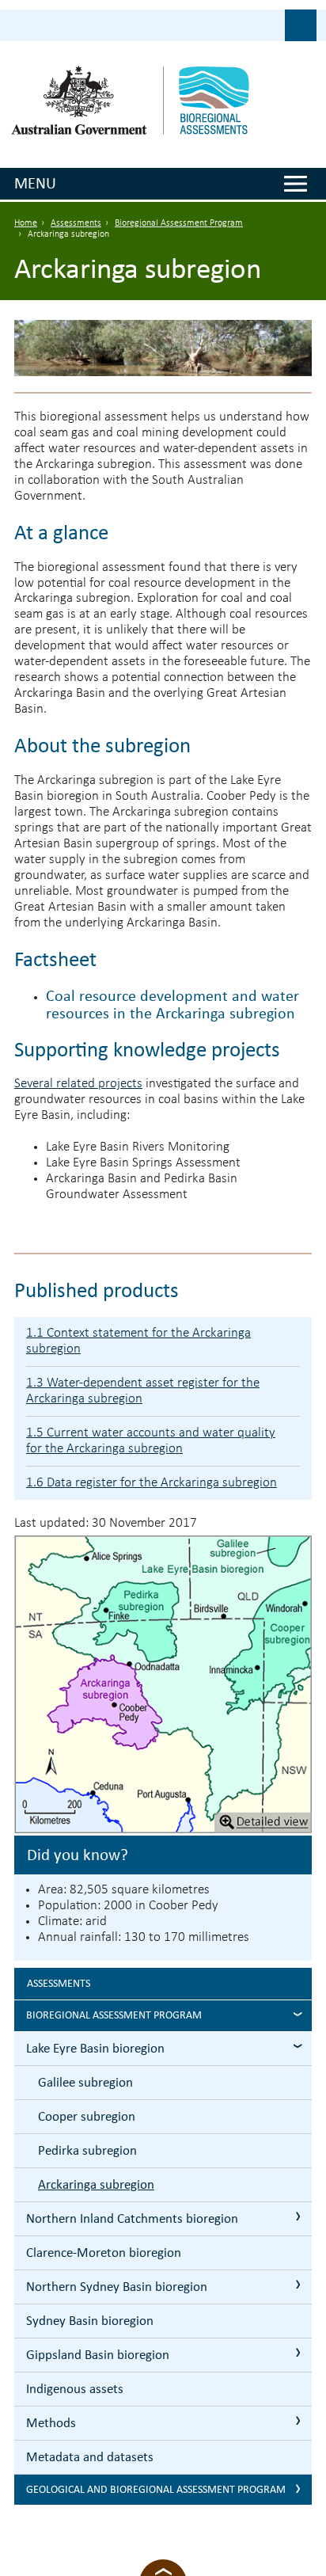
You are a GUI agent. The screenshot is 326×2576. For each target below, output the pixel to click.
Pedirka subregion (87, 2150)
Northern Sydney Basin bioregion (117, 2287)
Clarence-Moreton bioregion (104, 2253)
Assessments (76, 223)
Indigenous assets (75, 2389)
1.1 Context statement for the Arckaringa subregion (138, 1341)
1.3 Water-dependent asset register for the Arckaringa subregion (143, 1391)
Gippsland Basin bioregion (98, 2355)
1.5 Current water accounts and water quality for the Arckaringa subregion (151, 1441)
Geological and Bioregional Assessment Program (156, 2489)
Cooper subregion (87, 2116)
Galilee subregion (85, 2082)
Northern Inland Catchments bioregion (132, 2218)
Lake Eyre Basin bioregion (95, 2048)
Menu (35, 183)
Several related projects (78, 1084)
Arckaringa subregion (96, 2184)
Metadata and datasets (90, 2457)
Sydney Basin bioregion (90, 2321)
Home (26, 223)
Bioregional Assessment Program (179, 223)
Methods (51, 2423)
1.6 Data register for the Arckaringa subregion (152, 1483)
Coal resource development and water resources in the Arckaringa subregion (172, 1004)
